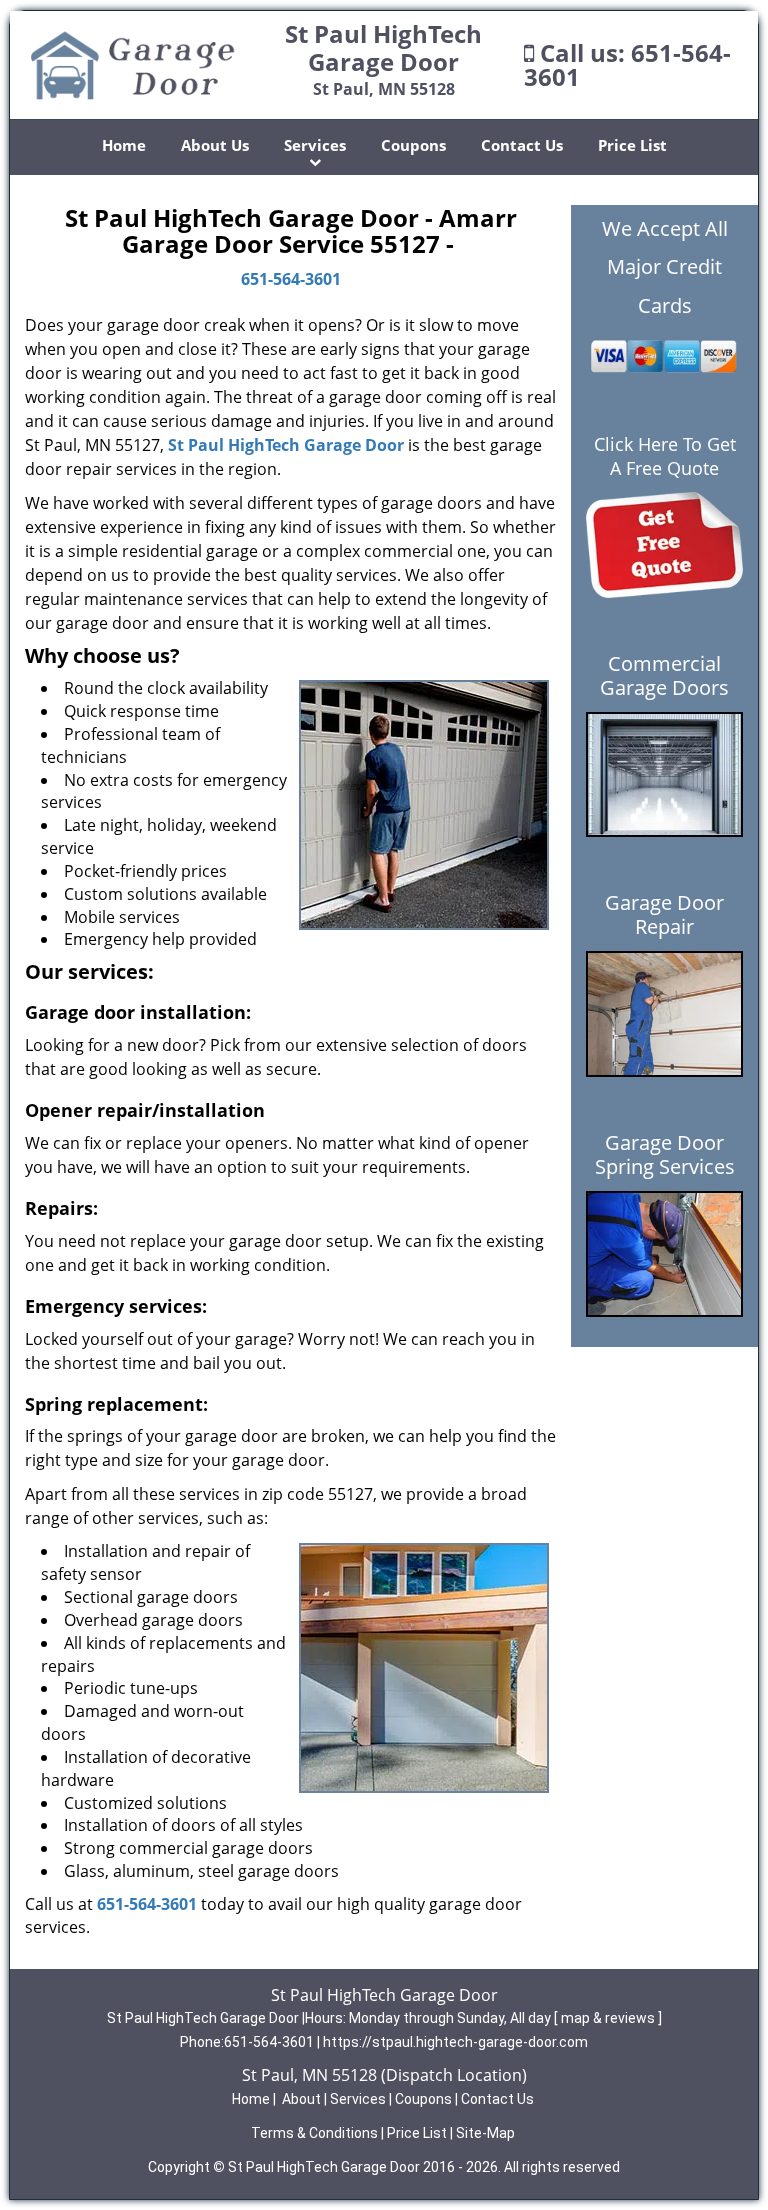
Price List (632, 145)
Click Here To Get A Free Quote (665, 456)
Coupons (413, 145)
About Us (215, 145)
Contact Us (522, 145)
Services (315, 145)
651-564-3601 (291, 279)
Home (124, 145)
